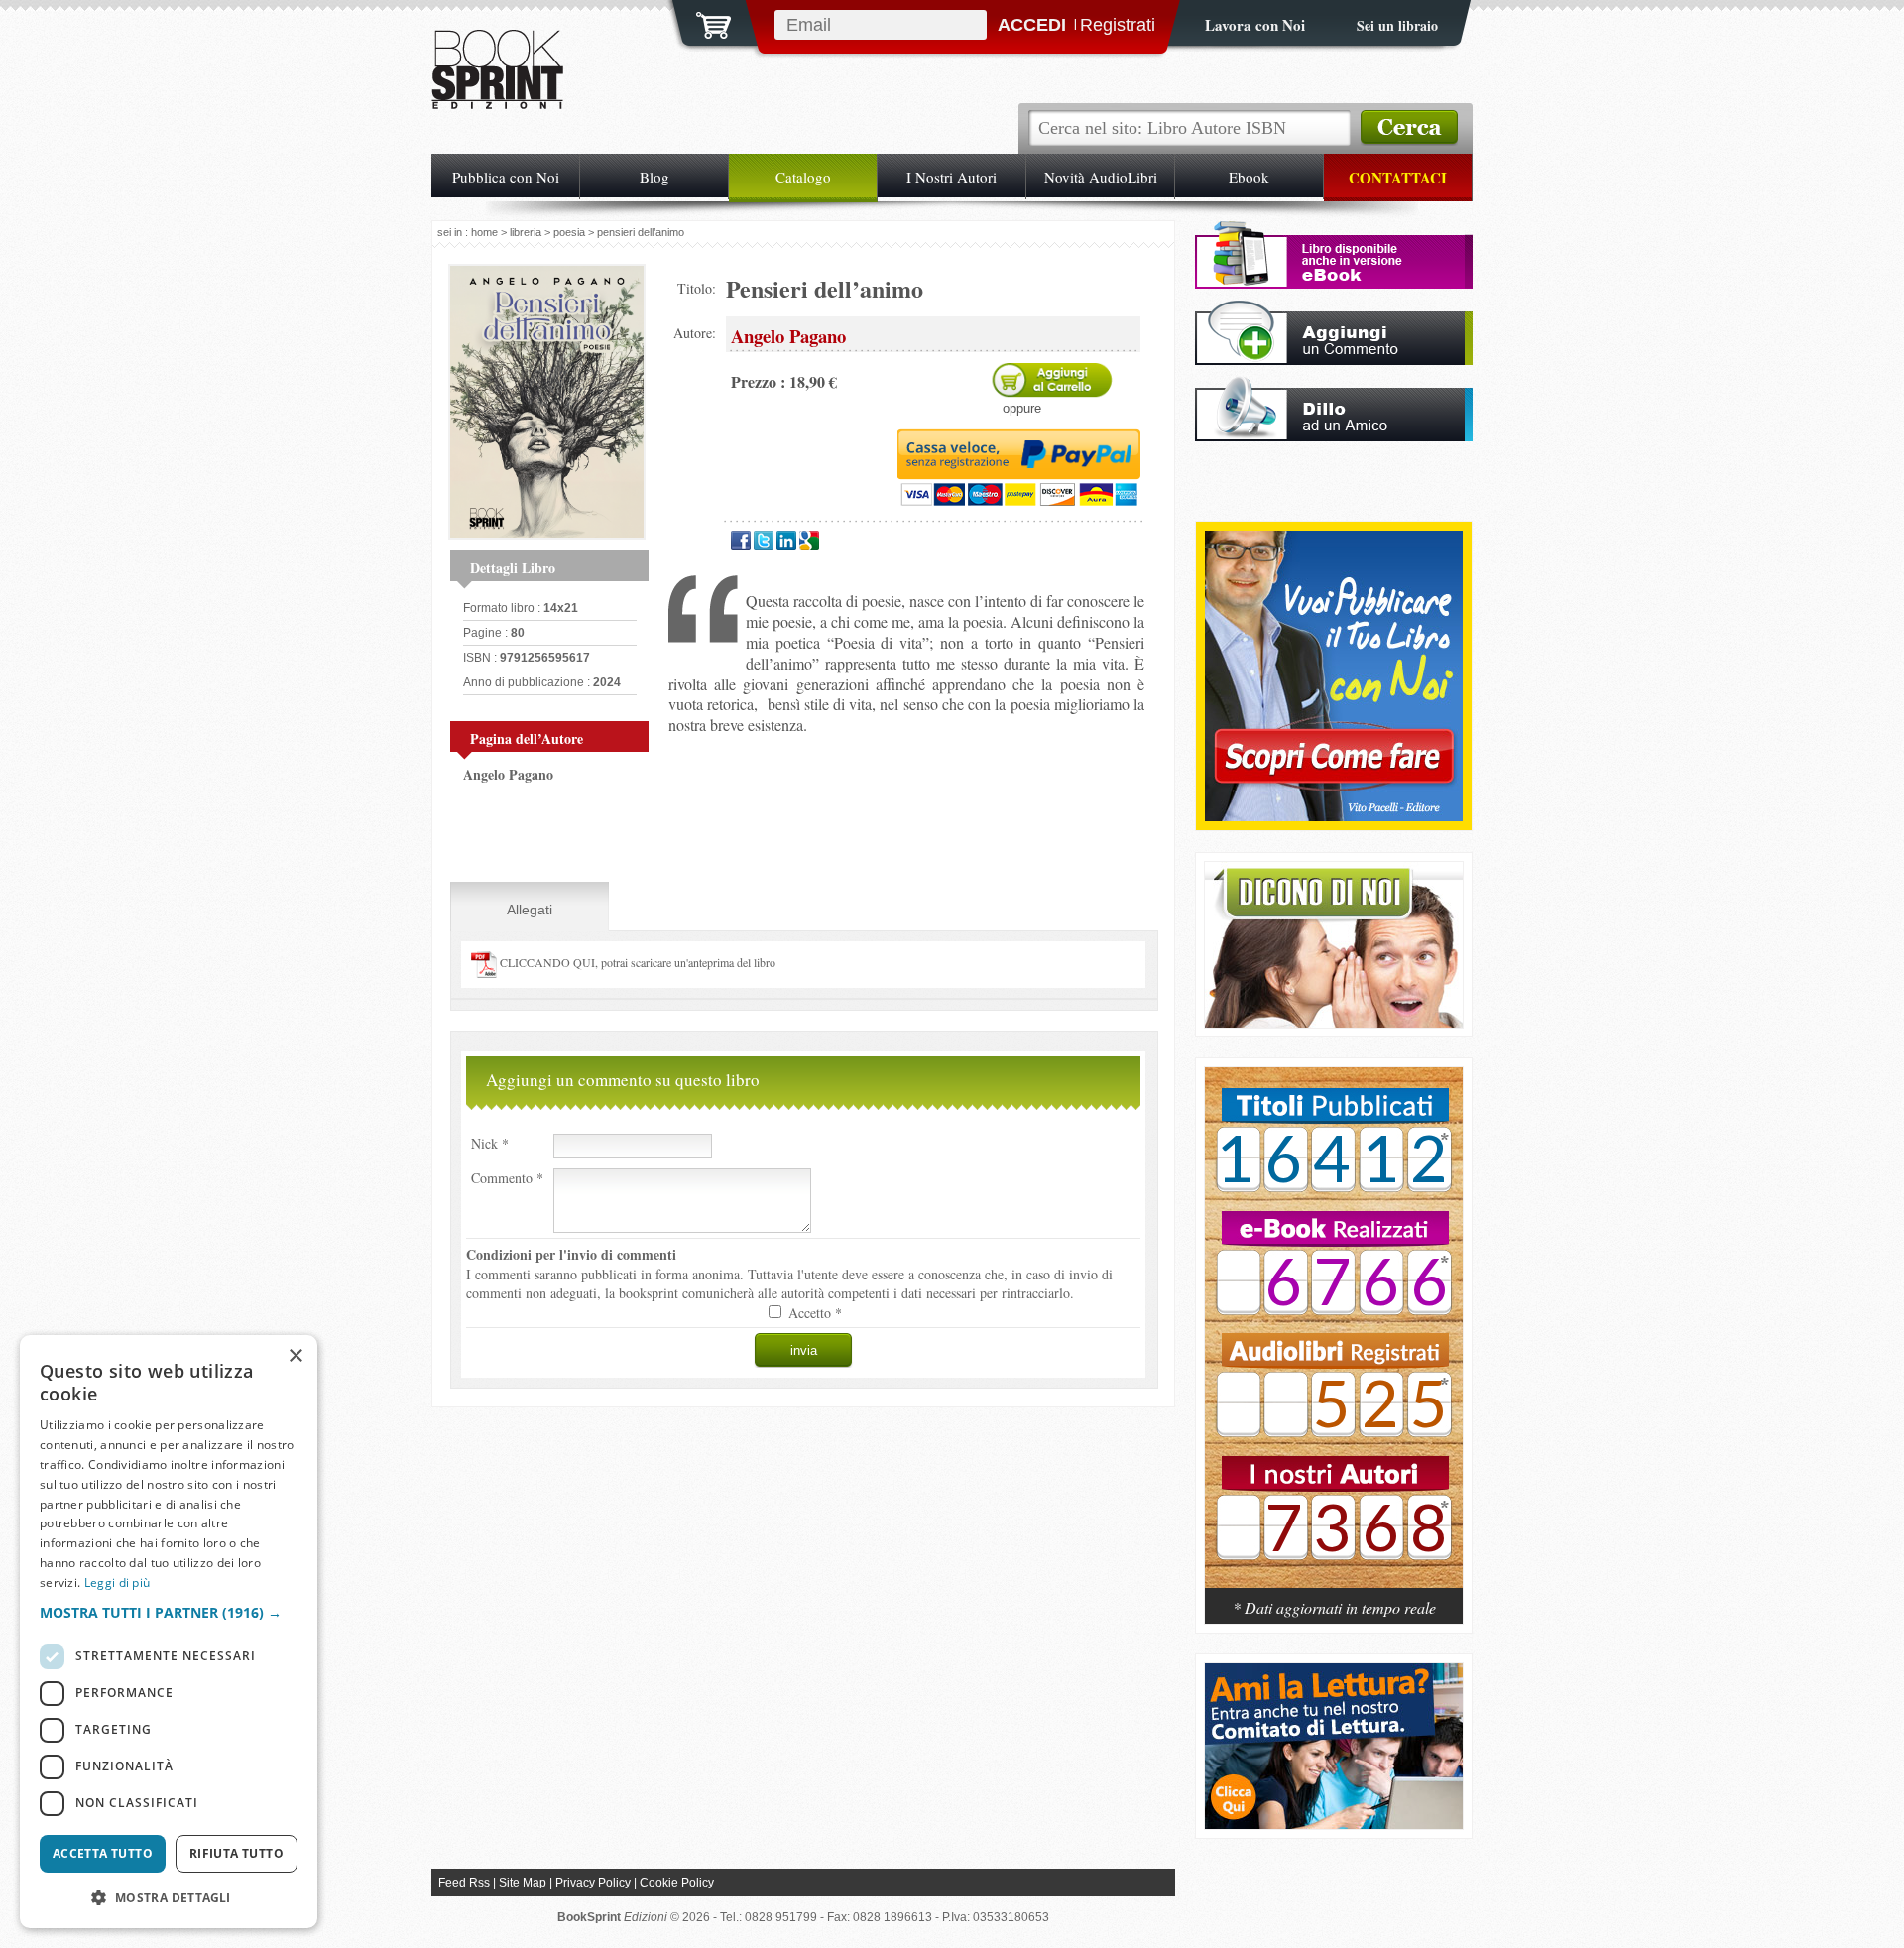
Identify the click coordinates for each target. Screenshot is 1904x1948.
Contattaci (1398, 178)
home (484, 232)
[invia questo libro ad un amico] (1334, 436)
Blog (654, 177)
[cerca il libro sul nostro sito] (1409, 128)
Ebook (1249, 177)
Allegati (530, 910)
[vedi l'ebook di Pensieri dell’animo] (1334, 283)
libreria (526, 232)
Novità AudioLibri (1101, 177)
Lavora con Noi (1255, 25)
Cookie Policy (677, 1883)
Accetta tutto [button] (103, 1853)
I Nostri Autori (952, 177)
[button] (169, 1612)
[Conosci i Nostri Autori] (1334, 1338)
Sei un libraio (1397, 25)
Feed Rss (464, 1883)
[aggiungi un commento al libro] (1334, 360)
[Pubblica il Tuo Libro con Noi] (1334, 816)
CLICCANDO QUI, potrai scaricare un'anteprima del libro (636, 962)
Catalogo (803, 177)
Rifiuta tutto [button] (237, 1853)
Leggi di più (118, 1583)
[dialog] (169, 1632)
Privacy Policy (593, 1883)
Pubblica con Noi (506, 177)
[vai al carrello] (701, 23)
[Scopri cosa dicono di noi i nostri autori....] (1334, 1022)
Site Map (523, 1883)
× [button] (295, 1356)
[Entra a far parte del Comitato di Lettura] (1334, 1824)
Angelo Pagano (508, 774)
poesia (569, 232)
